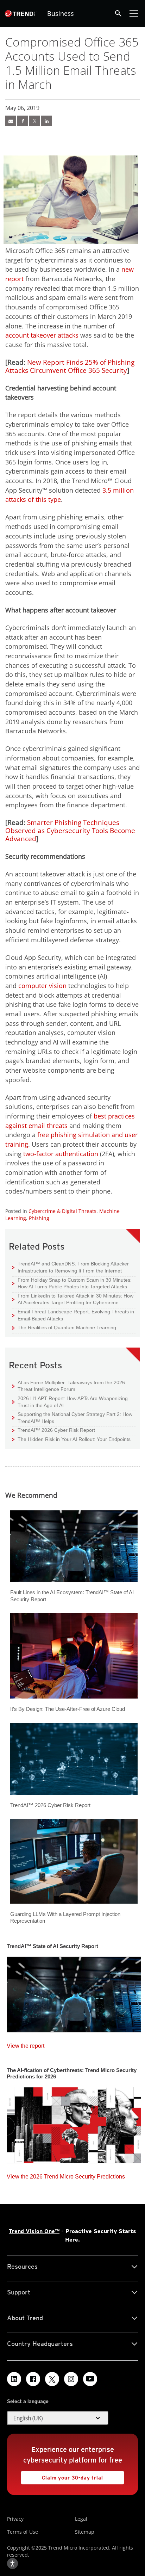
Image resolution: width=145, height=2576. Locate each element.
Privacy (15, 2519)
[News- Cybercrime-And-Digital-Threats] (11, 121)
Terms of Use (23, 2532)
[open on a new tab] (52, 2379)
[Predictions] (74, 2123)
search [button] (118, 13)
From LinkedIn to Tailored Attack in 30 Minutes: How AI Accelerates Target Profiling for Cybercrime (73, 1299)
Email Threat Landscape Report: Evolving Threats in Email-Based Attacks (73, 1315)
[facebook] (23, 121)
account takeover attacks (42, 335)
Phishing (39, 1218)
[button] (58, 2418)
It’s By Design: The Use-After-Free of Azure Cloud (68, 1709)
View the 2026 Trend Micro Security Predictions (66, 2175)
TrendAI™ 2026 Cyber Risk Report (56, 1430)
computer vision (42, 986)
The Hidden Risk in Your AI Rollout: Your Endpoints (71, 1439)
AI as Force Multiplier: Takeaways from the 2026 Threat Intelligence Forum (69, 1386)
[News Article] (74, 1992)
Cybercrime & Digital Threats (62, 1211)
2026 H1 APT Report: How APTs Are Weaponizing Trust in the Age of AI (70, 1402)
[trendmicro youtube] (90, 2379)
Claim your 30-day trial (62, 2476)
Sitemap (85, 2532)
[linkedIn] (46, 121)
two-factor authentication (61, 1154)
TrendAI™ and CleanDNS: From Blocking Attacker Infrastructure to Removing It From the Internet (71, 1267)
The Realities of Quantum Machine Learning (64, 1327)
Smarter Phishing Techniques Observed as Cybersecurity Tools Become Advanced (70, 831)
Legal (81, 2519)
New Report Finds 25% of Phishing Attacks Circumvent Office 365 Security (70, 366)
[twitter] (34, 121)
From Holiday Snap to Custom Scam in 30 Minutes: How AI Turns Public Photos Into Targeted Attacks (72, 1283)
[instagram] (71, 2379)
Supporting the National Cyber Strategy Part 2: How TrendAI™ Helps (72, 1418)
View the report (26, 2044)
